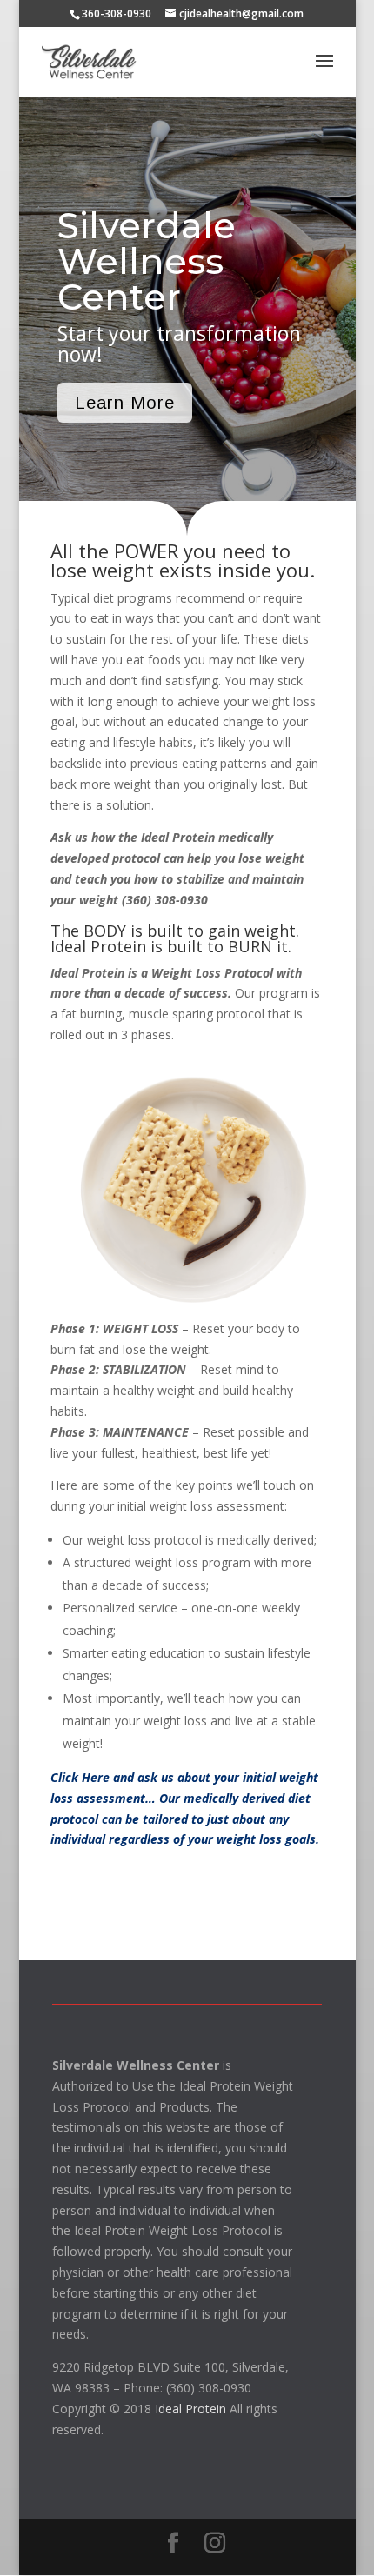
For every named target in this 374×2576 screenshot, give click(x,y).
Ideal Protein (190, 2409)
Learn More (125, 403)
